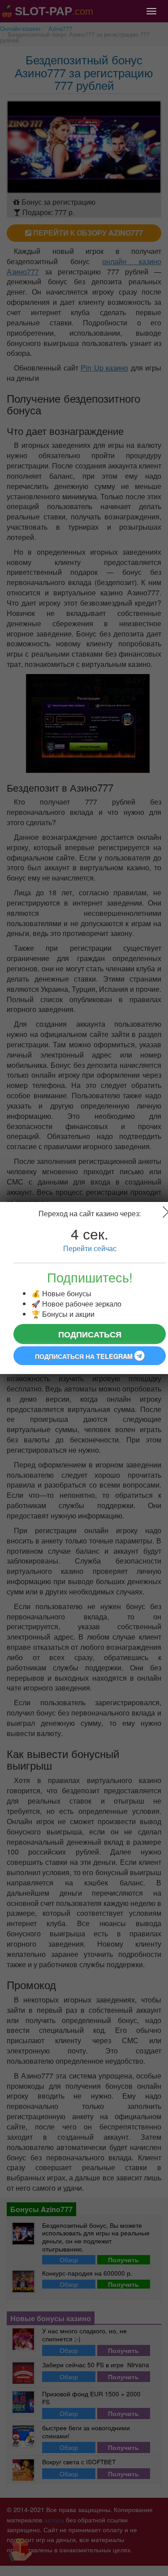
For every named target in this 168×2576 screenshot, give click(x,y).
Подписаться (90, 1334)
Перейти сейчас (90, 1248)
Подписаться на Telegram (85, 1356)
